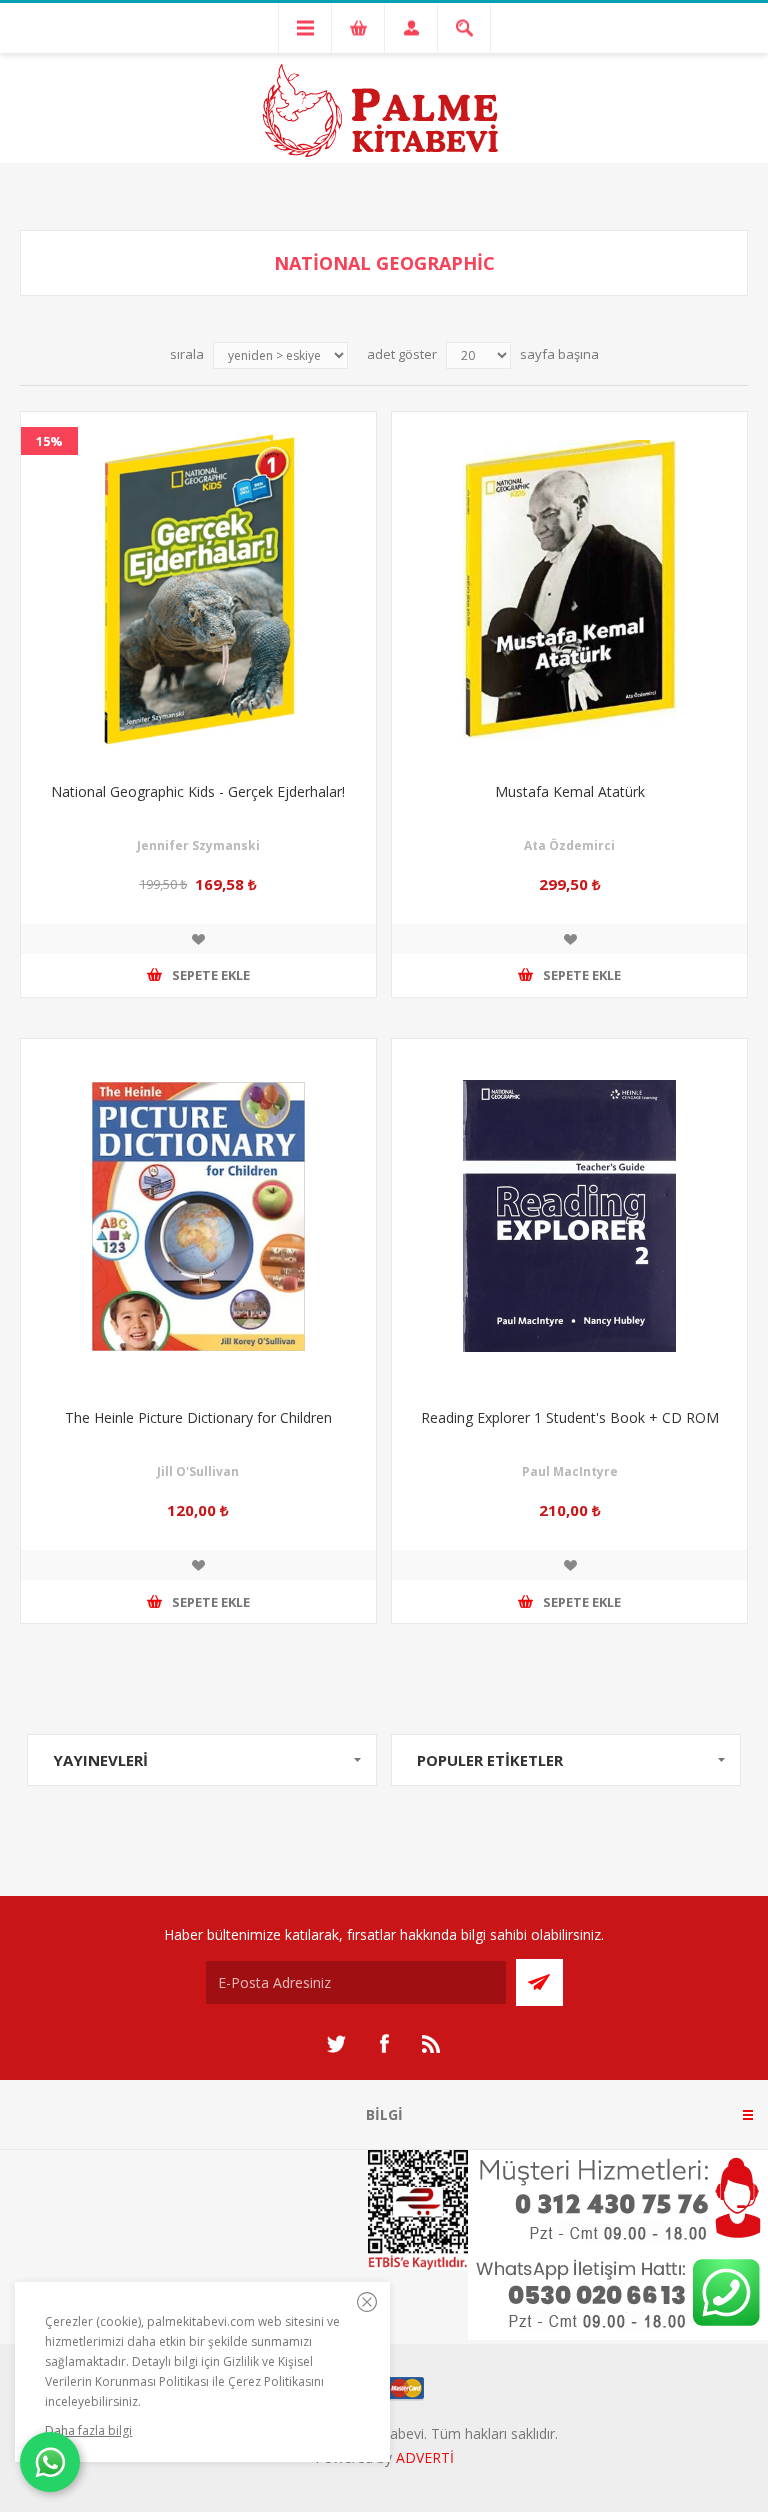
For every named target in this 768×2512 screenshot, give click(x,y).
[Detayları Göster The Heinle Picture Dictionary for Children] (198, 1216)
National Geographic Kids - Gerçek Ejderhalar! (198, 791)
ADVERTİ (425, 2457)
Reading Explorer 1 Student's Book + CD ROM (570, 1417)
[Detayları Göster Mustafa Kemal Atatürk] (569, 589)
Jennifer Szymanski (198, 845)
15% (49, 441)
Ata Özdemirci (569, 845)
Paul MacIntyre (570, 1471)
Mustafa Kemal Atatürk (570, 791)
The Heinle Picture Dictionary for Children (198, 1417)
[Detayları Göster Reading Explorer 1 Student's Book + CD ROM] (569, 1216)
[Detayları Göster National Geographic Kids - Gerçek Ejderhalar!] (198, 589)
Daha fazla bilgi (88, 2430)
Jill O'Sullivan (198, 1471)
